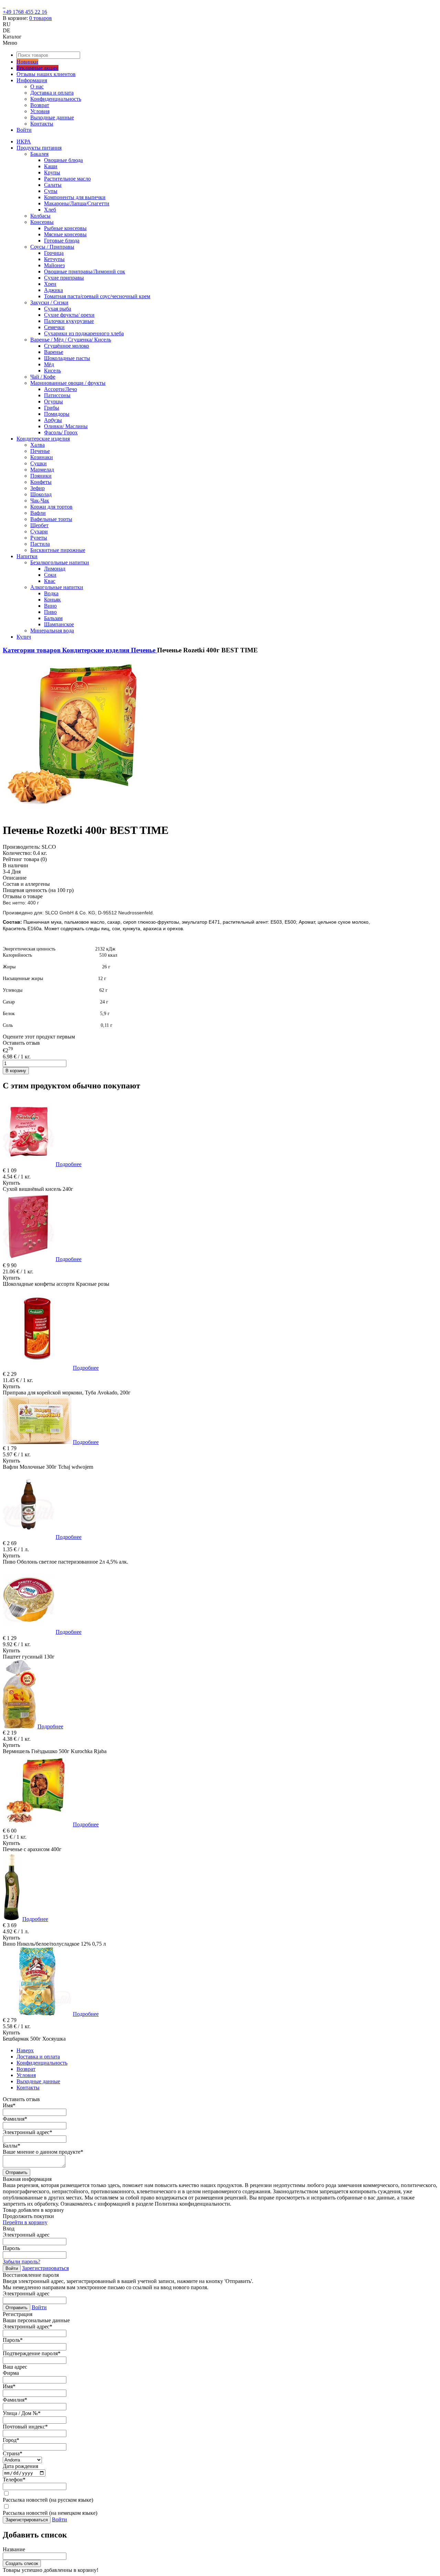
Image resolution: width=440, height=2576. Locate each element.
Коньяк (52, 600)
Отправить (16, 2172)
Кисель (52, 371)
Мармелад (42, 470)
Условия (40, 111)
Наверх (25, 2050)
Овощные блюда (63, 160)
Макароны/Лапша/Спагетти (77, 203)
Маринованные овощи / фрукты (68, 383)
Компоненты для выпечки (75, 197)
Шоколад (41, 494)
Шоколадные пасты (67, 358)
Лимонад (55, 569)
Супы (51, 191)
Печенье (40, 451)
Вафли (38, 513)
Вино (50, 606)
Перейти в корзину (25, 2222)
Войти (24, 130)
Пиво (50, 612)
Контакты (42, 124)
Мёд (49, 364)
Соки (50, 575)
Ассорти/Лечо (60, 389)
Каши (51, 166)
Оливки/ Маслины (66, 426)
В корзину (16, 1071)
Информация (32, 80)
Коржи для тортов (51, 507)
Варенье (54, 352)
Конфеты (41, 482)
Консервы (42, 222)
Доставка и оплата (52, 93)
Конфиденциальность (56, 99)
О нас (37, 86)
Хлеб (50, 210)
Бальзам (53, 618)
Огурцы (53, 401)
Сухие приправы (64, 278)
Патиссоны (57, 395)
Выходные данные (52, 117)
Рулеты (39, 538)
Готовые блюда (62, 241)
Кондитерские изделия (43, 439)
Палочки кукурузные (69, 321)
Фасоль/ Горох (61, 432)
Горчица (54, 253)
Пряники (41, 476)
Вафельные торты (51, 519)
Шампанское (59, 624)
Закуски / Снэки (49, 302)
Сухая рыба (58, 309)
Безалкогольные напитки (60, 562)
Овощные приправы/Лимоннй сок (85, 271)
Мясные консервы (65, 234)
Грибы (52, 408)
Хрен (50, 284)
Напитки (27, 556)
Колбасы (40, 216)
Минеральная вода (52, 631)
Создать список (22, 2563)
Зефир (37, 488)
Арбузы (53, 420)
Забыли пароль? (21, 2262)
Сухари (39, 531)
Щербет (39, 525)
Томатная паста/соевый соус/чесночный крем (97, 296)
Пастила (40, 544)
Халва (37, 445)
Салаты (53, 185)
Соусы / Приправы (52, 247)
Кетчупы (54, 259)
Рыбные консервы (65, 228)
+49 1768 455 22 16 (25, 12)
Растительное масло (67, 179)
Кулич (24, 637)
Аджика (53, 290)
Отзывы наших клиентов (46, 74)
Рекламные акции (37, 68)
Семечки (54, 327)
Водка (51, 593)
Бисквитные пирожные (58, 550)
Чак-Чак (40, 501)
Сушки (38, 463)
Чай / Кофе (43, 377)
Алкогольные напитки (57, 587)
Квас (50, 581)
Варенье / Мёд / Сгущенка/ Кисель (71, 340)
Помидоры (57, 414)
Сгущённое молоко (67, 346)
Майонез (54, 265)
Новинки (27, 62)
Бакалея (39, 154)
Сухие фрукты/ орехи (69, 315)
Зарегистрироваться (45, 2268)
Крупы (52, 172)
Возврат (40, 105)
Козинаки (42, 457)
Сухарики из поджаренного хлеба (84, 333)
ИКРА (24, 142)
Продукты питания (39, 148)
